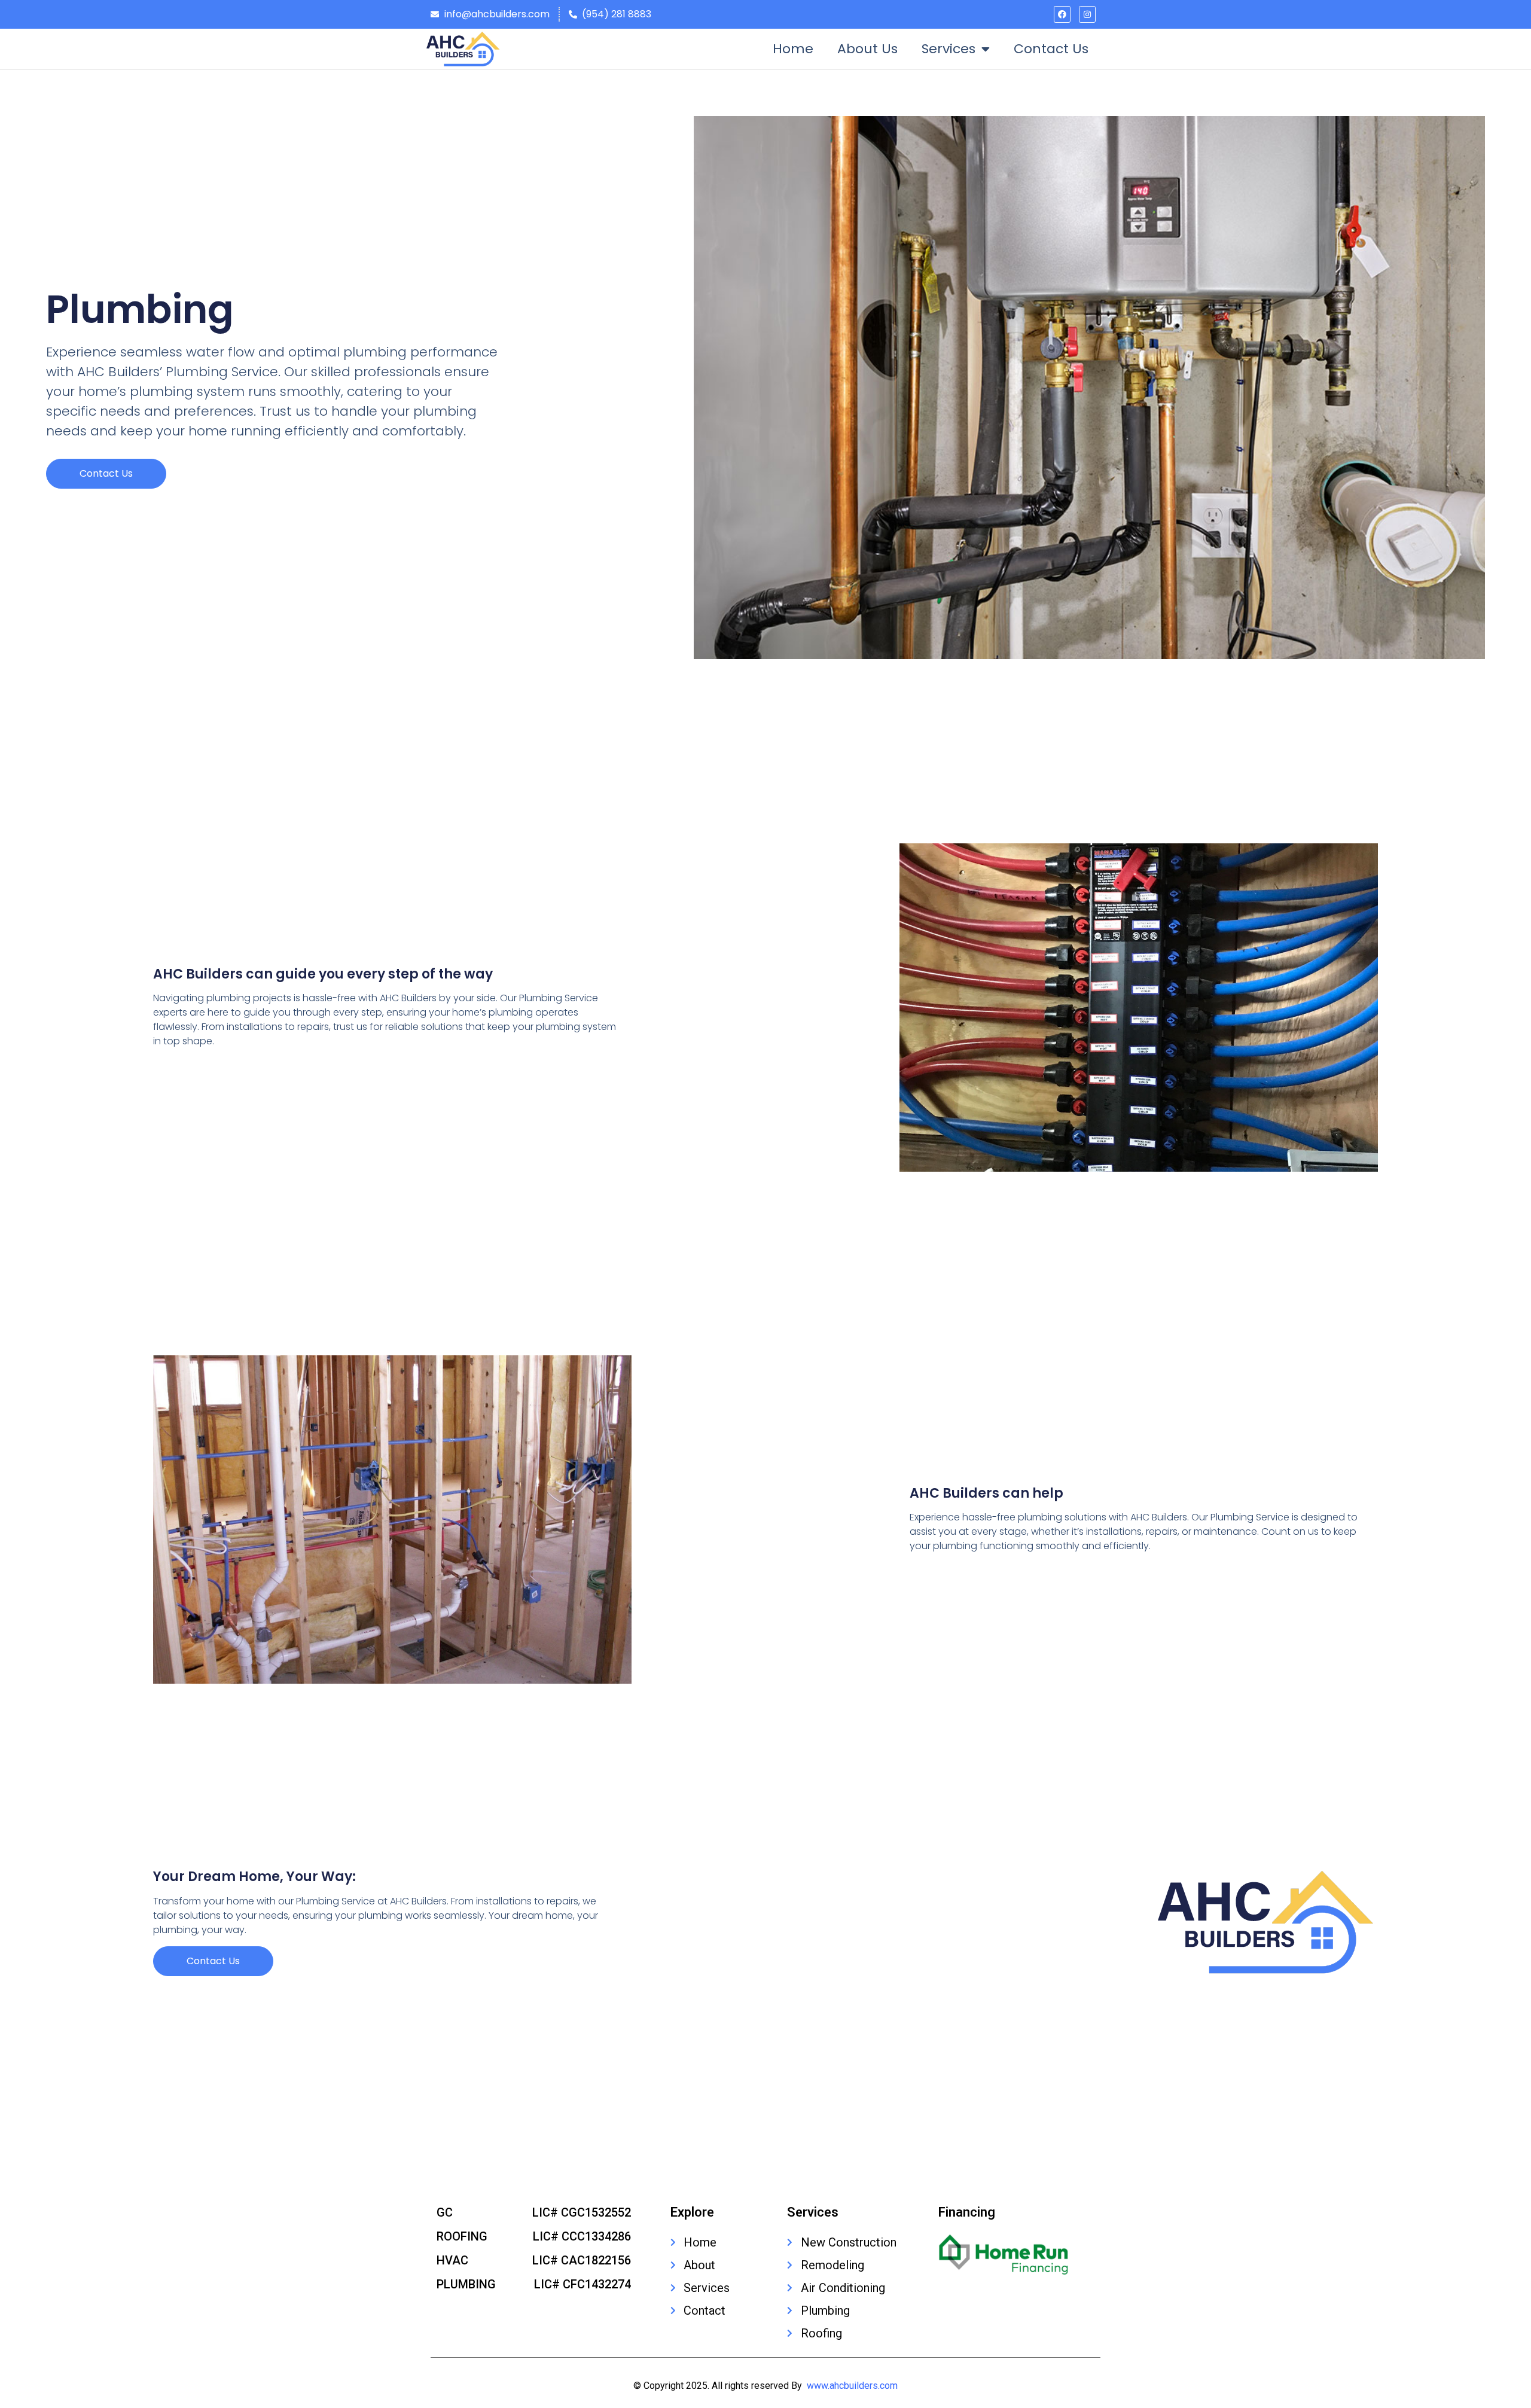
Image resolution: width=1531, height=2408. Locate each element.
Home (793, 49)
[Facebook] (1062, 14)
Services (949, 49)
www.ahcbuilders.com (852, 2386)
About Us (867, 49)
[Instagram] (1087, 14)
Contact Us (1051, 49)
